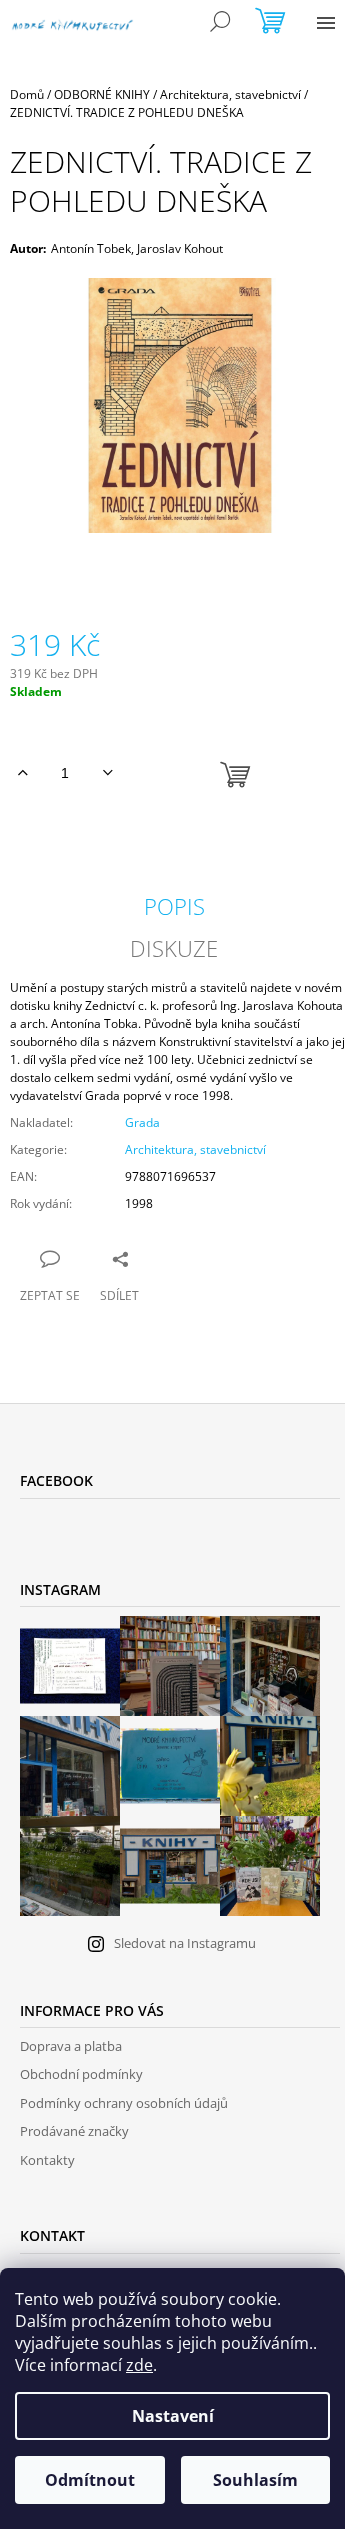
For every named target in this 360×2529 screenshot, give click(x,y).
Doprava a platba (71, 2046)
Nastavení (173, 2416)
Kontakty (47, 2160)
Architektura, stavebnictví (195, 1149)
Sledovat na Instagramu (185, 1943)
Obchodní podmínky (81, 2074)
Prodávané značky (74, 2131)
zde (139, 2365)
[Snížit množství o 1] (107, 773)
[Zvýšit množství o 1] (22, 773)
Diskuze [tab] (174, 948)
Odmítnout (90, 2480)
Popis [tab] (174, 906)
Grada (142, 1122)
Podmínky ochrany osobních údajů (124, 2103)
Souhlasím (255, 2480)
